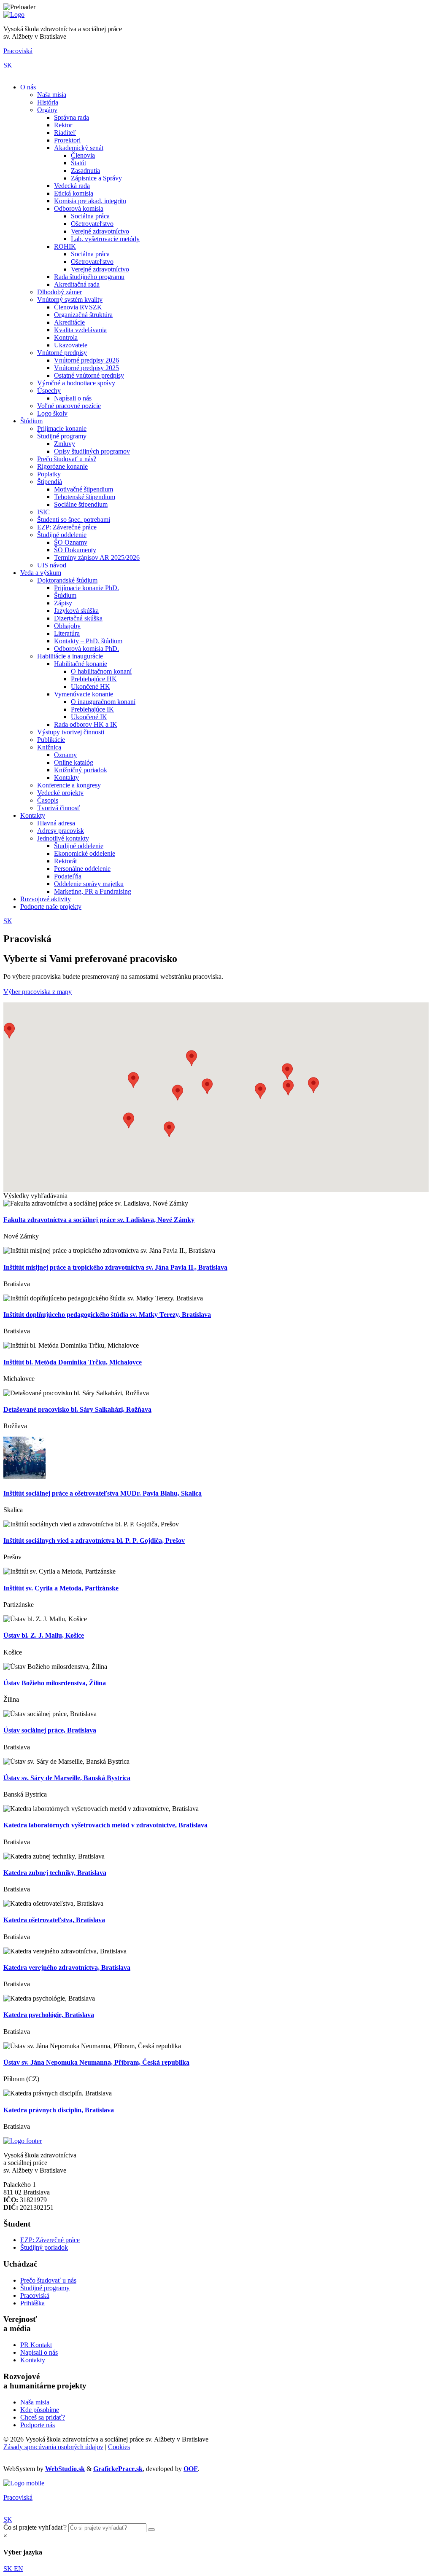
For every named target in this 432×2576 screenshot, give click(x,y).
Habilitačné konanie (81, 664)
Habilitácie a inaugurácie (70, 656)
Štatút (78, 163)
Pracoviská (18, 51)
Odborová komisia (79, 208)
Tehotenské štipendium (85, 497)
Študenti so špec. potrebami (74, 520)
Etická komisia (74, 193)
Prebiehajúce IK (92, 709)
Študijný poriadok (44, 2247)
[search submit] (151, 2530)
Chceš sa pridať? (43, 2417)
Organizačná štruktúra (83, 315)
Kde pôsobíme (40, 2410)
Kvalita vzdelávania (80, 330)
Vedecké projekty (60, 793)
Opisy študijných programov (92, 451)
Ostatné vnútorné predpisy (89, 375)
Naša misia (52, 95)
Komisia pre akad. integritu (90, 201)
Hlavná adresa (56, 823)
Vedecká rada (72, 186)
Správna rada (72, 117)
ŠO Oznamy (71, 542)
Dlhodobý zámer (59, 292)
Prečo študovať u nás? (67, 459)
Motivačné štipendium (84, 489)
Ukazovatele (71, 345)
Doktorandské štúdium (67, 580)
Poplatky (49, 474)
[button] (207, 1086)
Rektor (63, 125)
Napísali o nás (73, 398)
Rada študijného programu (89, 277)
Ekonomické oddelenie (85, 853)
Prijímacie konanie (62, 428)
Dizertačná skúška (78, 618)
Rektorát (65, 861)
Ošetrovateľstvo (92, 224)
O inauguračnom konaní (103, 702)
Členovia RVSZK (78, 307)
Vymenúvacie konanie (84, 694)
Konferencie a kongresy (69, 785)
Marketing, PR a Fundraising (93, 891)
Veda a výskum (41, 573)
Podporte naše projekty (51, 907)
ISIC (43, 512)
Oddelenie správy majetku (89, 884)
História (48, 102)
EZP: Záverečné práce (67, 527)
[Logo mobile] (24, 2483)
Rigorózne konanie (62, 466)
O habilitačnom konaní (101, 671)
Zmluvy (65, 444)
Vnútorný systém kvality (70, 300)
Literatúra (67, 633)
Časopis (48, 800)
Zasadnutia (85, 171)
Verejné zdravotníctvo (100, 231)
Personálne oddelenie (82, 869)
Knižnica (49, 747)
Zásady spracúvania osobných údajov (53, 2447)
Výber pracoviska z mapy (38, 992)
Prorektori (67, 140)
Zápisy (63, 603)
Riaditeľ (65, 133)
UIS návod (52, 565)
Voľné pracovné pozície (69, 406)
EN (19, 2569)
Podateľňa (68, 876)
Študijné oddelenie (62, 535)
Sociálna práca (90, 216)
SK (8, 65)
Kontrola (66, 337)
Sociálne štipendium (81, 504)
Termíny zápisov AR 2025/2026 (97, 557)
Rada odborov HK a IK (86, 724)
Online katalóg (74, 762)
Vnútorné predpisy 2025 (86, 368)
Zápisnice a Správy (96, 178)
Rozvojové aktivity (46, 899)
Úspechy (49, 391)
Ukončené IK (89, 717)
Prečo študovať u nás (48, 2280)
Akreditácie (69, 322)
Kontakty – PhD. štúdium (88, 641)
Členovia (83, 155)
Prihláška (32, 2303)
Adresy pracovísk (61, 831)
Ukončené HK (90, 686)
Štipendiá (50, 482)
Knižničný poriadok (81, 770)
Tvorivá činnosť (59, 808)
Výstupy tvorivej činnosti (71, 732)
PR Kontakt (36, 2345)
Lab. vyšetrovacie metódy (105, 239)
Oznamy (65, 755)
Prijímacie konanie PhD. (86, 588)
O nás (28, 87)
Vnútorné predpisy (62, 353)
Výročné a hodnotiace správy (76, 383)
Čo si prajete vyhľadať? (35, 2527)
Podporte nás (38, 2425)
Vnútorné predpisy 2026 (86, 360)
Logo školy (52, 413)
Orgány (47, 110)
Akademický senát (79, 148)
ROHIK (65, 246)
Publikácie (51, 740)
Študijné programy (62, 436)
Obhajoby (67, 626)
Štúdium (31, 421)
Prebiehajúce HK (94, 679)
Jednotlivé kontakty (63, 838)
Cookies (119, 2447)
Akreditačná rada (77, 284)
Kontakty (66, 778)
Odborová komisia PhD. (86, 649)
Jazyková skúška (76, 611)
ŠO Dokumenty (75, 550)
